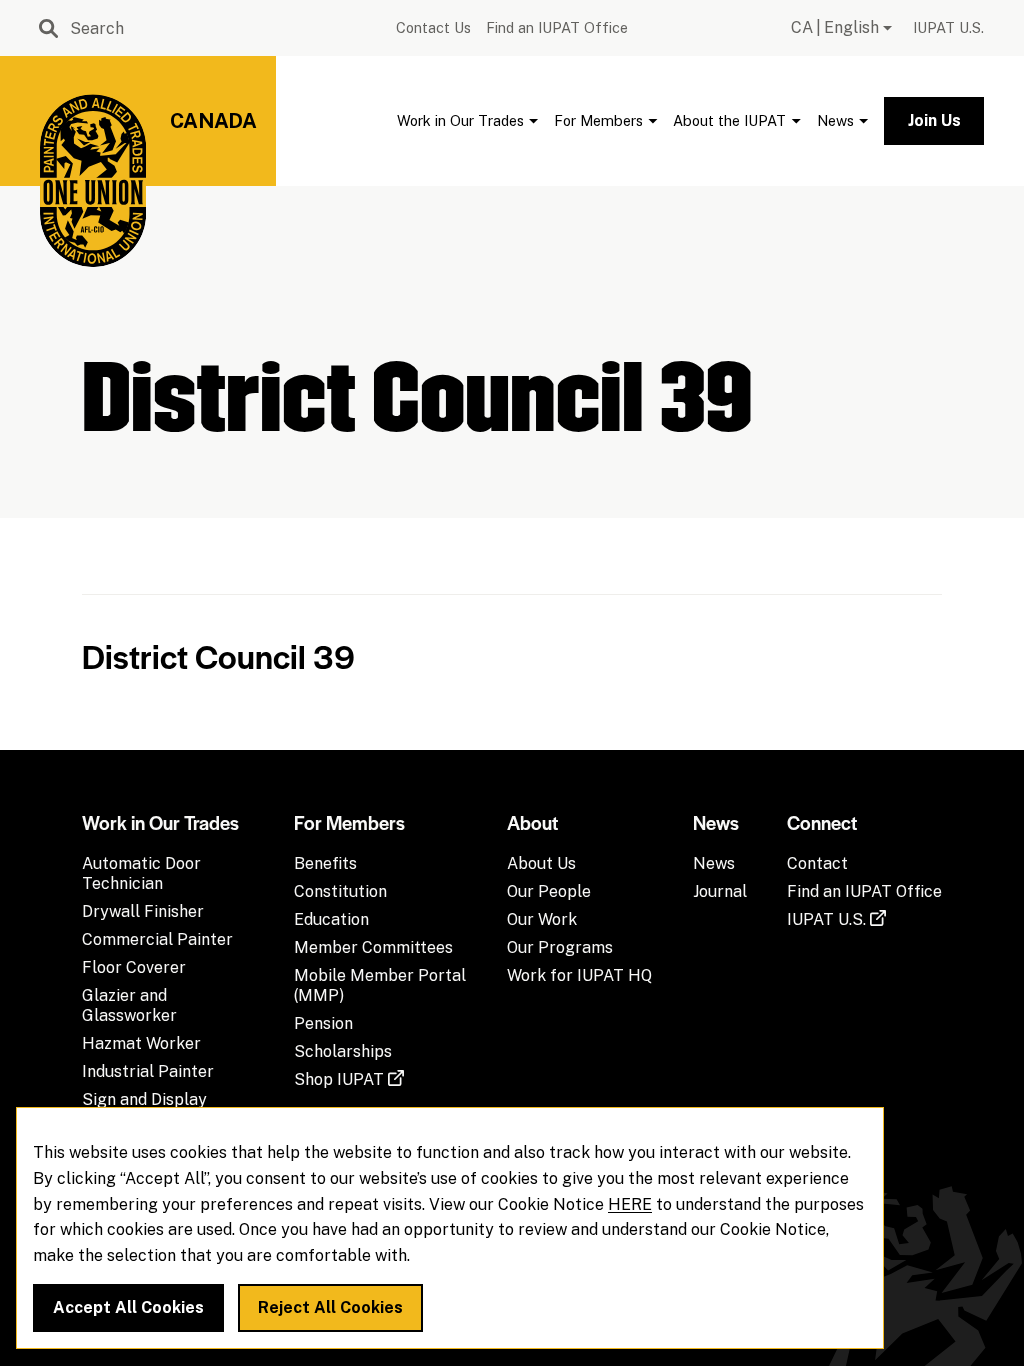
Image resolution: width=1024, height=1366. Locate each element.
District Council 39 (218, 655)
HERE (630, 1204)
